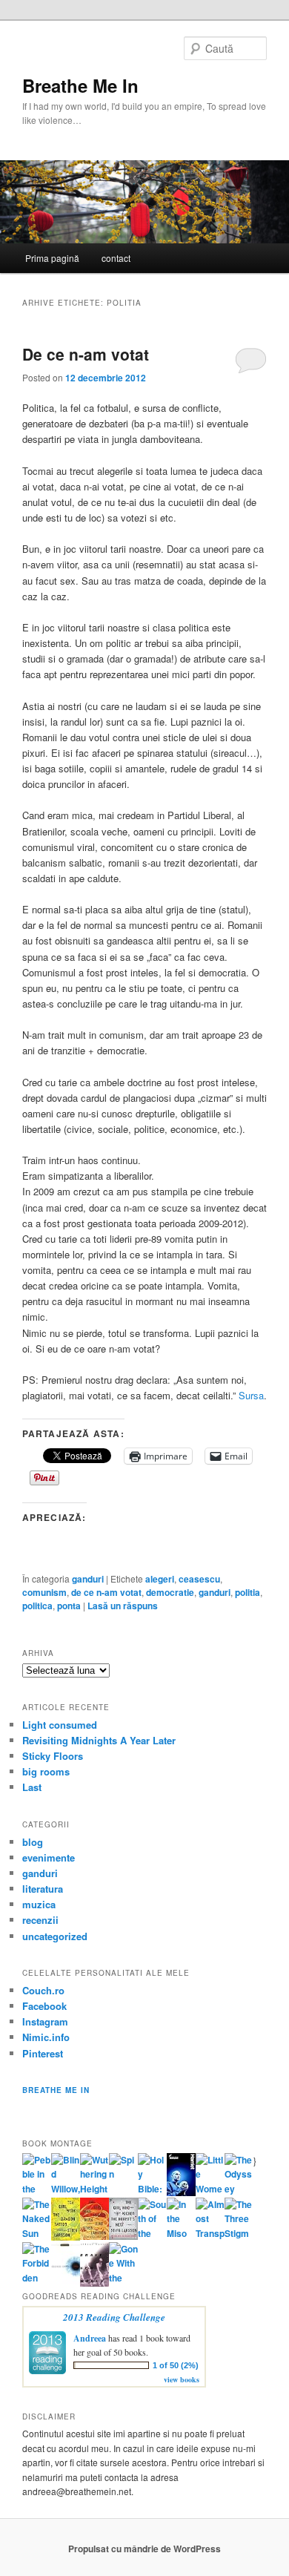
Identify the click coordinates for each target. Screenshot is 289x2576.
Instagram (45, 2021)
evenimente (49, 1857)
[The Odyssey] (239, 2189)
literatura (43, 1889)
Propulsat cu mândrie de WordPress (144, 2549)
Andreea (90, 2338)
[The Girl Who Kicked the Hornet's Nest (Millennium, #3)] (123, 2236)
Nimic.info (46, 2037)
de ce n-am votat (106, 1592)
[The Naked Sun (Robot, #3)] (37, 2233)
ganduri (88, 1579)
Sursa (251, 1395)
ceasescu (199, 1579)
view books (182, 2379)
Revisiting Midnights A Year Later (99, 1740)
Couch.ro (43, 1990)
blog (33, 1842)
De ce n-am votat (86, 354)
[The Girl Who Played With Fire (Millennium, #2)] (94, 2236)
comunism (44, 1592)
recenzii (40, 1920)
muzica (39, 1904)
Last (32, 1787)
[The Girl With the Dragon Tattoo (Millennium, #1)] (66, 2237)
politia (248, 1592)
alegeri (160, 1579)
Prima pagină (52, 258)
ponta (69, 1606)
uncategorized (55, 1936)
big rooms (46, 1771)
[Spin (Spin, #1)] (123, 2174)
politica (37, 1606)
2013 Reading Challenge (114, 2317)
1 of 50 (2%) (176, 2365)
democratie (170, 1592)
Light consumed (60, 1725)
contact (116, 258)
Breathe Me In (80, 85)
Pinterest (43, 2053)
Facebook (44, 2006)
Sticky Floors (53, 1756)
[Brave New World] (94, 2283)
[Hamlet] (181, 2192)
